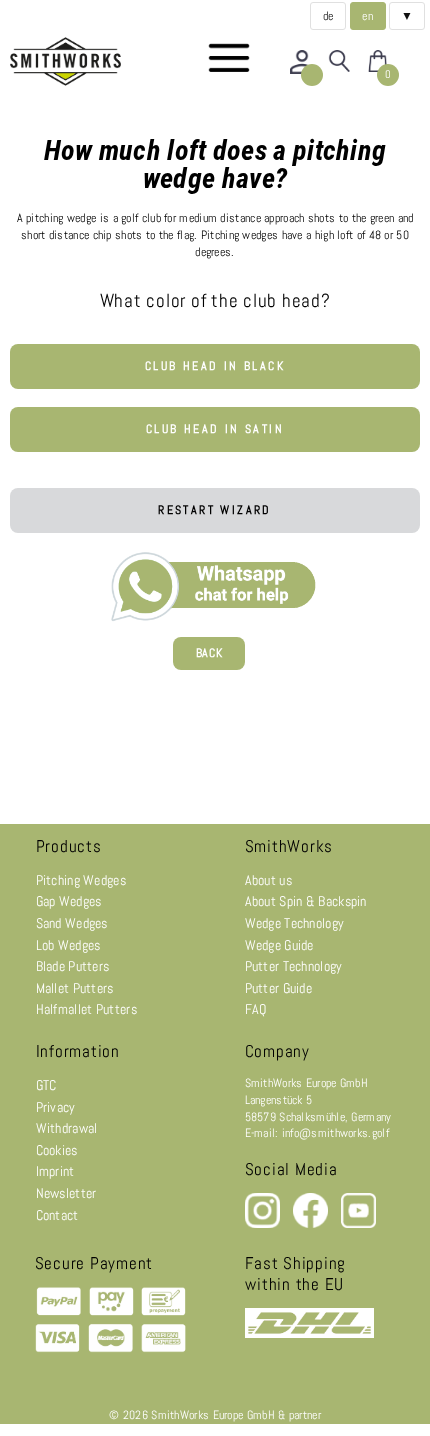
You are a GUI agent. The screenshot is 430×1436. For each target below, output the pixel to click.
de (328, 16)
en (367, 16)
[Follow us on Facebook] (312, 1224)
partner (305, 1415)
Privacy (56, 1107)
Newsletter (66, 1193)
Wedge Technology (295, 923)
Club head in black (215, 366)
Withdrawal (67, 1128)
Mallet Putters (75, 988)
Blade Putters (73, 966)
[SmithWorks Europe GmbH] (70, 61)
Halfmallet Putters (86, 1009)
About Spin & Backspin (306, 901)
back (209, 653)
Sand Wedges (72, 923)
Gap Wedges (69, 901)
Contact (57, 1215)
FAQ (256, 1009)
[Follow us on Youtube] (358, 1224)
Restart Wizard (215, 510)
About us (268, 880)
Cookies (57, 1150)
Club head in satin (215, 429)
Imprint (55, 1171)
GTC (46, 1085)
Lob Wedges (68, 945)
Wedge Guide (279, 945)
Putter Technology (294, 966)
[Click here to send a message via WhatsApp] (215, 582)
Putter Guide (279, 988)
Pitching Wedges (81, 880)
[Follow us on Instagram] (264, 1224)
